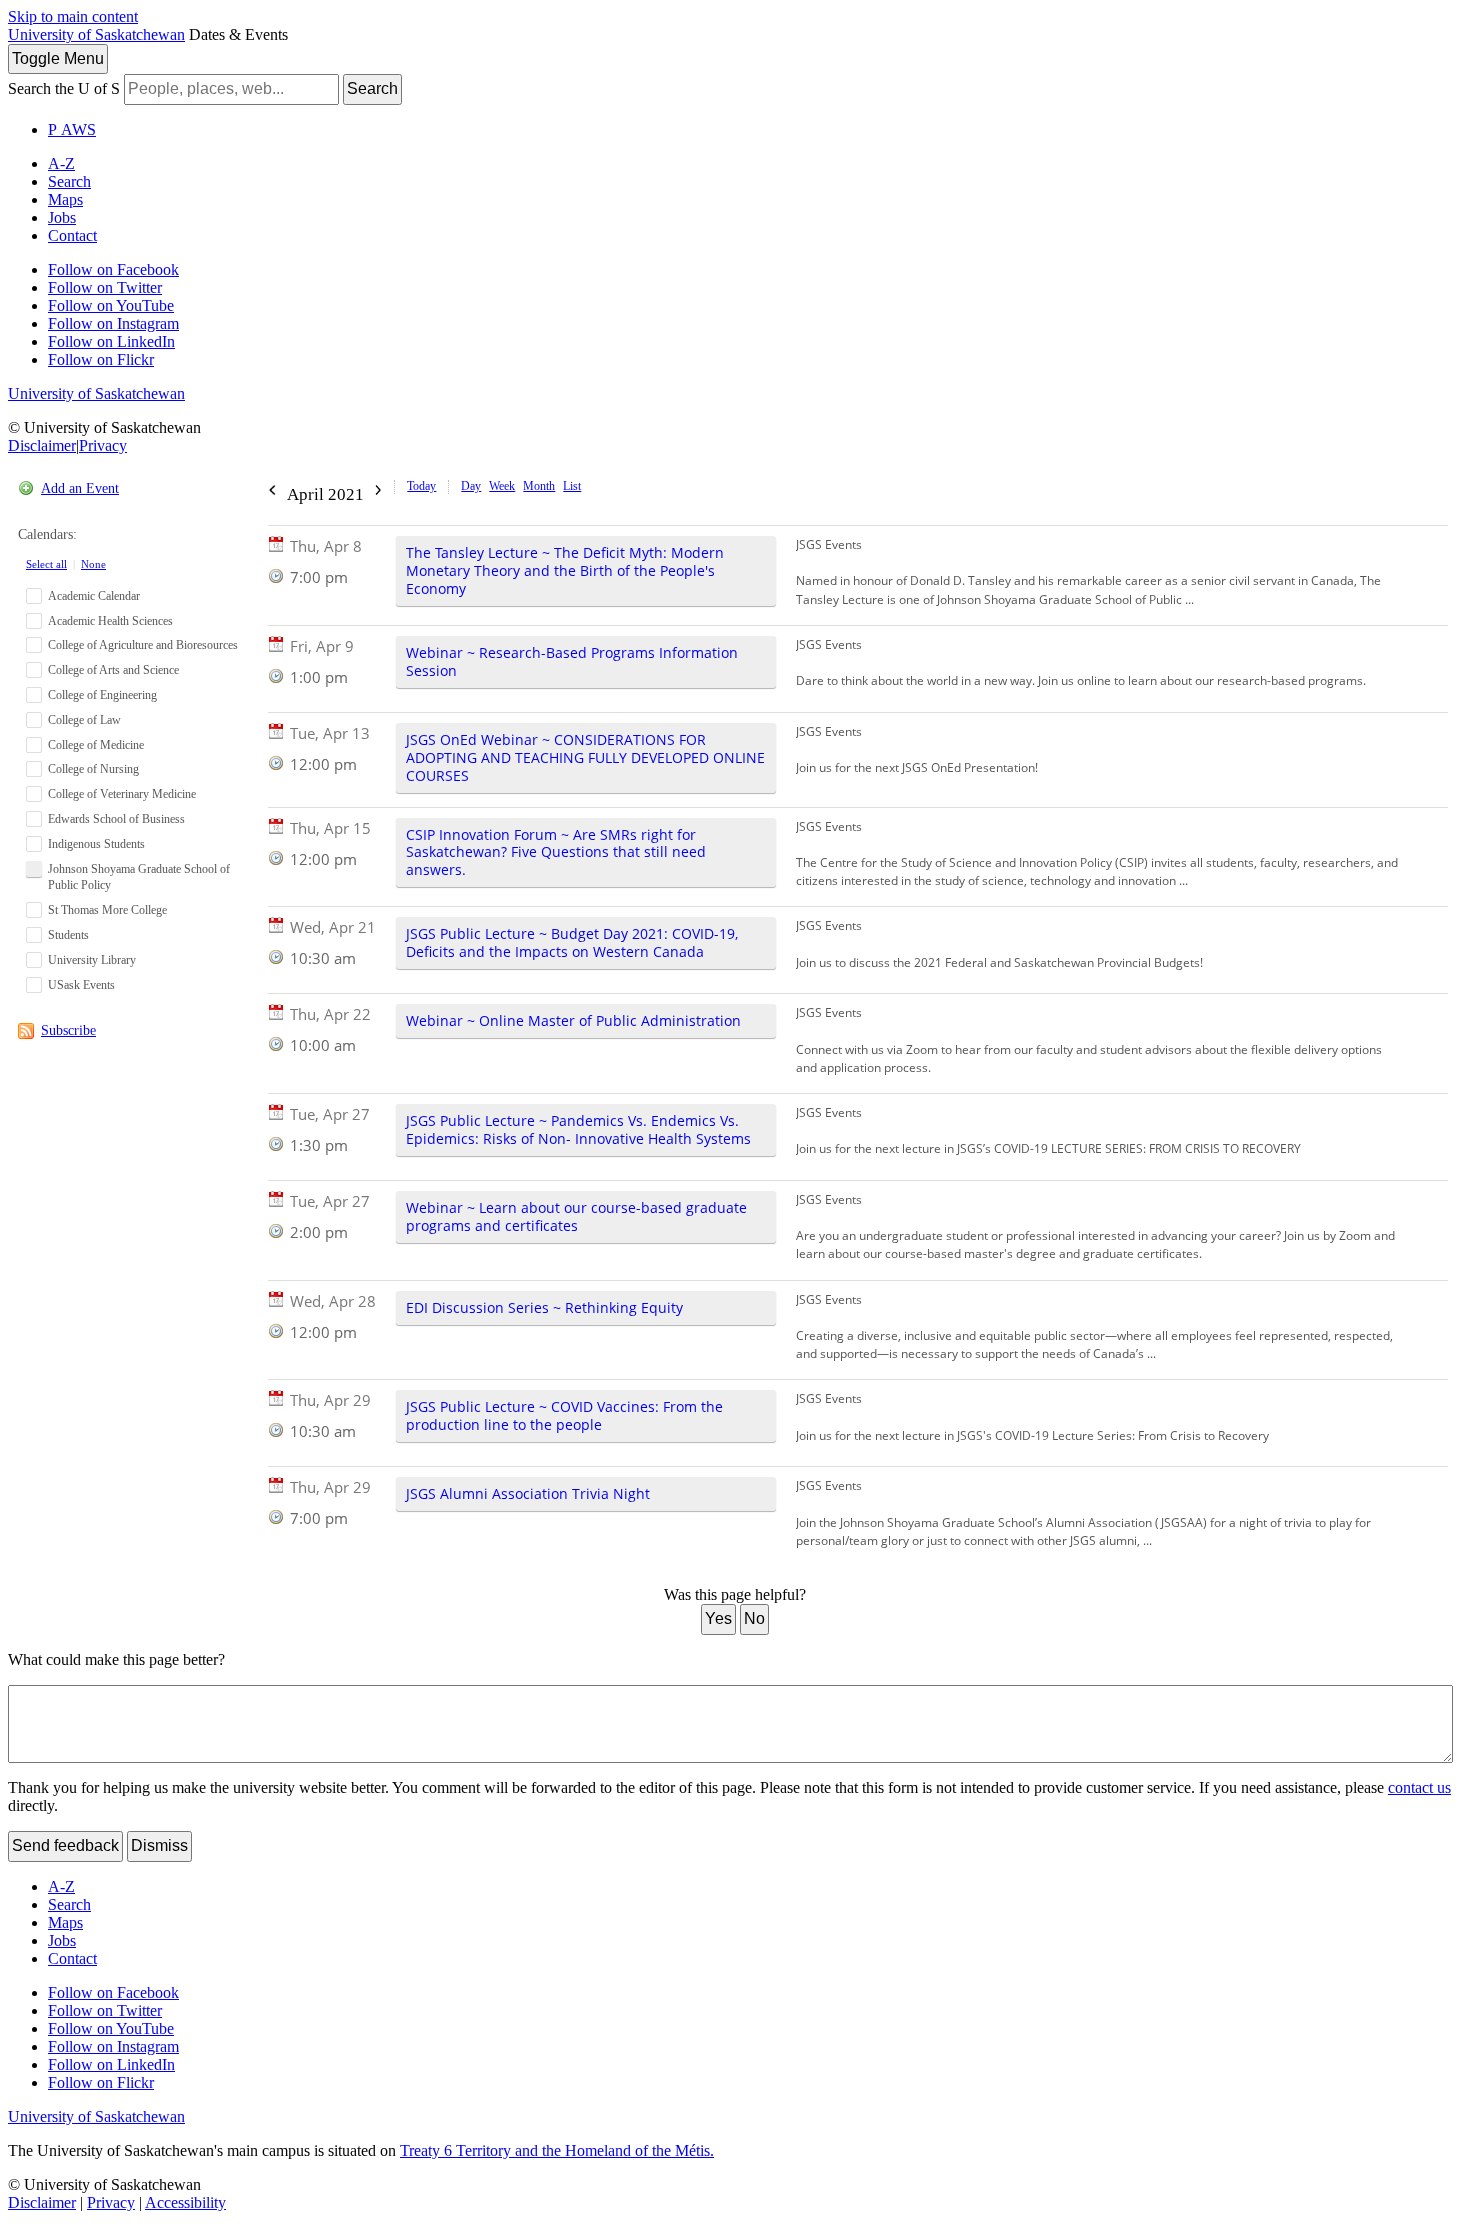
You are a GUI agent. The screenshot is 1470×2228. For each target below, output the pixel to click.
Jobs (62, 217)
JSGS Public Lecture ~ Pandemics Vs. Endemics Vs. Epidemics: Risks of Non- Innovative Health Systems (578, 1129)
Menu (58, 58)
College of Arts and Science (113, 670)
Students (68, 935)
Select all (46, 564)
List (572, 486)
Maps (65, 199)
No (754, 1618)
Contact (72, 235)
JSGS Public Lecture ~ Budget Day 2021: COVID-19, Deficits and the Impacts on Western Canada (572, 942)
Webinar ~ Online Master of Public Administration (573, 1020)
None (93, 564)
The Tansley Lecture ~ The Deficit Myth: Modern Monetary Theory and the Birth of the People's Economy (565, 570)
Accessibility (185, 2202)
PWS (72, 129)
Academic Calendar (94, 596)
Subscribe (68, 1030)
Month (539, 486)
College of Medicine (96, 745)
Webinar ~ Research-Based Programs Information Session (572, 661)
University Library (92, 960)
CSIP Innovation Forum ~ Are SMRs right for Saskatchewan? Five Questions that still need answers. (556, 852)
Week (502, 486)
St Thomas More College (107, 910)
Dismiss (159, 1845)
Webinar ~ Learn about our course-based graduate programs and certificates (576, 1216)
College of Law (84, 720)
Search (372, 88)
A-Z (61, 163)
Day (471, 486)
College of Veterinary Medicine (122, 794)
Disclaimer (42, 445)
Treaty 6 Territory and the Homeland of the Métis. (557, 2150)
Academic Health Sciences (110, 621)
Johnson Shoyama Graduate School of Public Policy (139, 877)
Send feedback (65, 1845)
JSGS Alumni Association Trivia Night (528, 1493)
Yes (718, 1618)
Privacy (103, 445)
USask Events (81, 985)
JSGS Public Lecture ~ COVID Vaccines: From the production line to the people (564, 1415)
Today (421, 486)
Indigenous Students (96, 844)
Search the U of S (64, 88)
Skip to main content (73, 16)
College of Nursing (93, 769)
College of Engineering (102, 695)
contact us (1419, 1787)
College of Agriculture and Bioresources (143, 645)
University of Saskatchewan (96, 34)
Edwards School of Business (116, 819)
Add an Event (80, 488)
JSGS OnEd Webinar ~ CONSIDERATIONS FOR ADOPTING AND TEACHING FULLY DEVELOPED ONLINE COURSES (585, 757)
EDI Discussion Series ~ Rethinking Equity (544, 1307)
